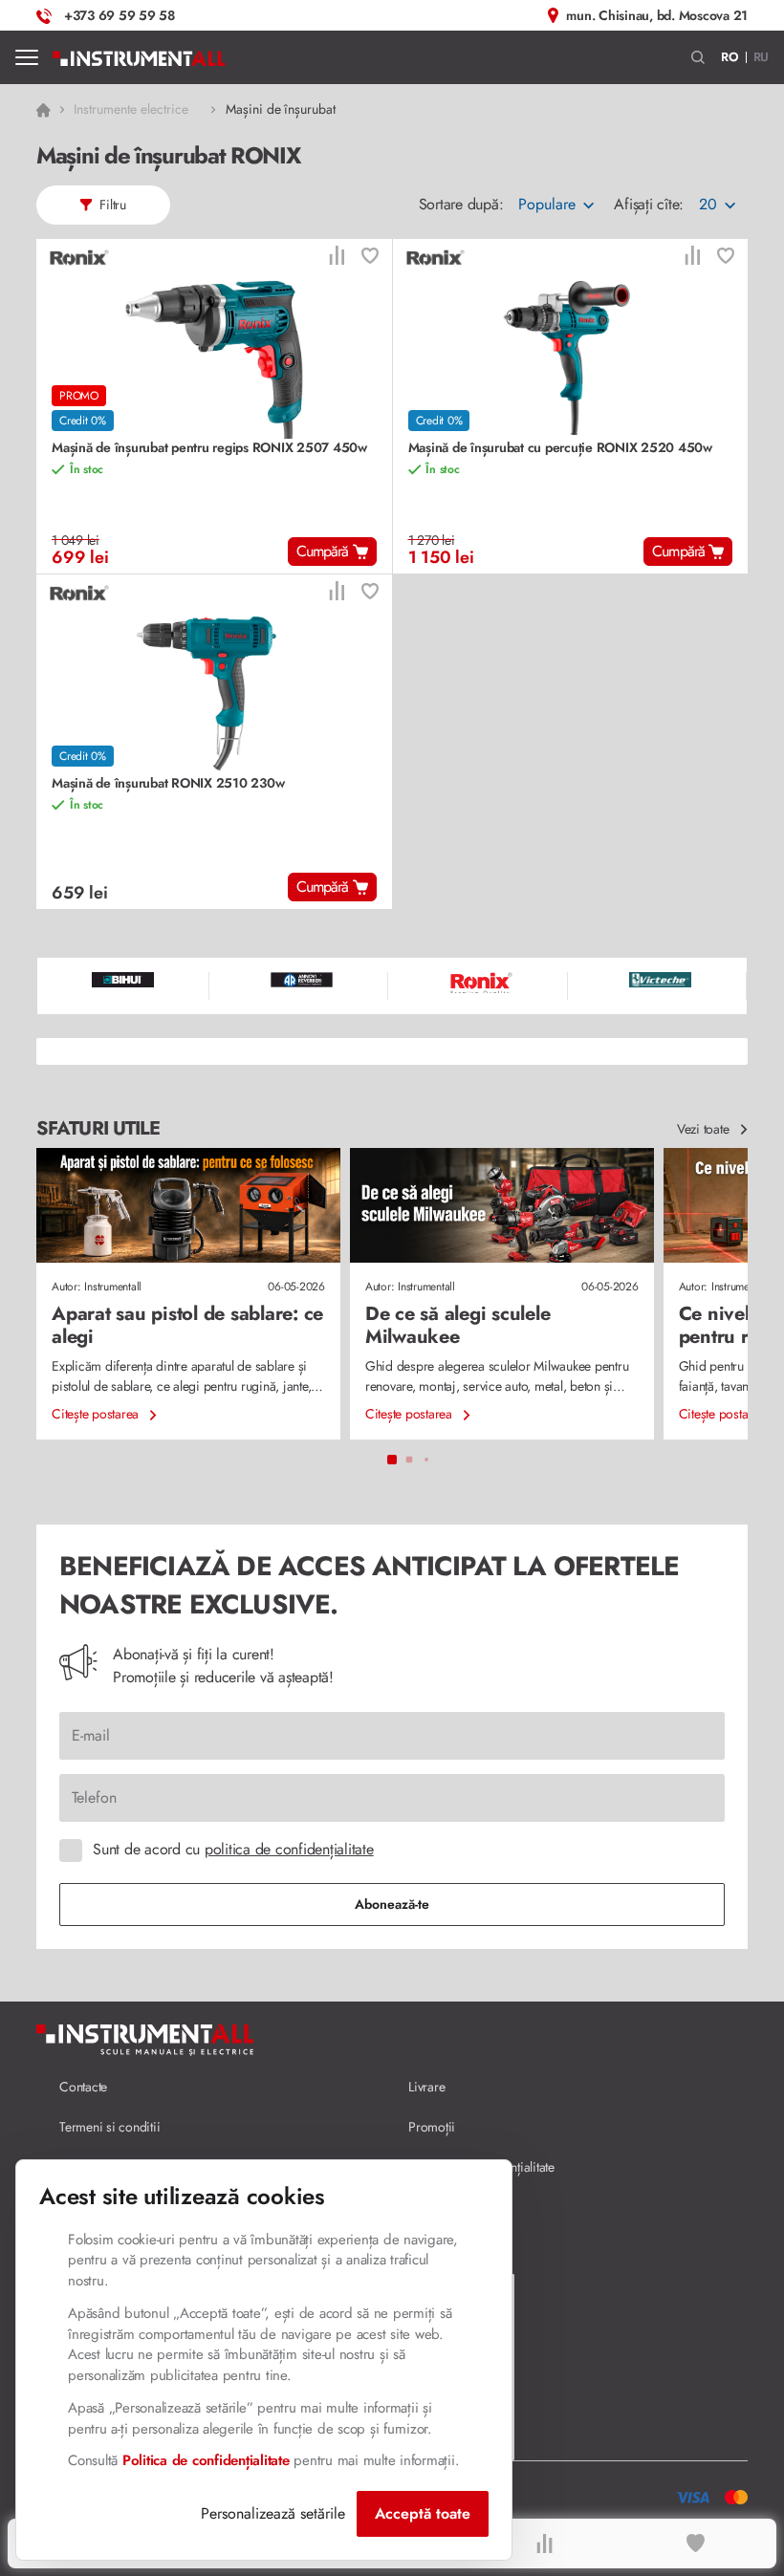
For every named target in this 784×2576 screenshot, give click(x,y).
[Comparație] (544, 2544)
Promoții (432, 2127)
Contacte (83, 2087)
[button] (698, 58)
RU (762, 57)
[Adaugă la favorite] (370, 258)
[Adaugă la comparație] (337, 258)
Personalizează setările (273, 2513)
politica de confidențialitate (289, 1849)
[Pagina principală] (139, 57)
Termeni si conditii (109, 2127)
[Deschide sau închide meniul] (27, 57)
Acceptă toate (423, 2513)
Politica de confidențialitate (206, 2460)
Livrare (426, 2087)
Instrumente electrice (131, 109)
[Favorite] (696, 2544)
